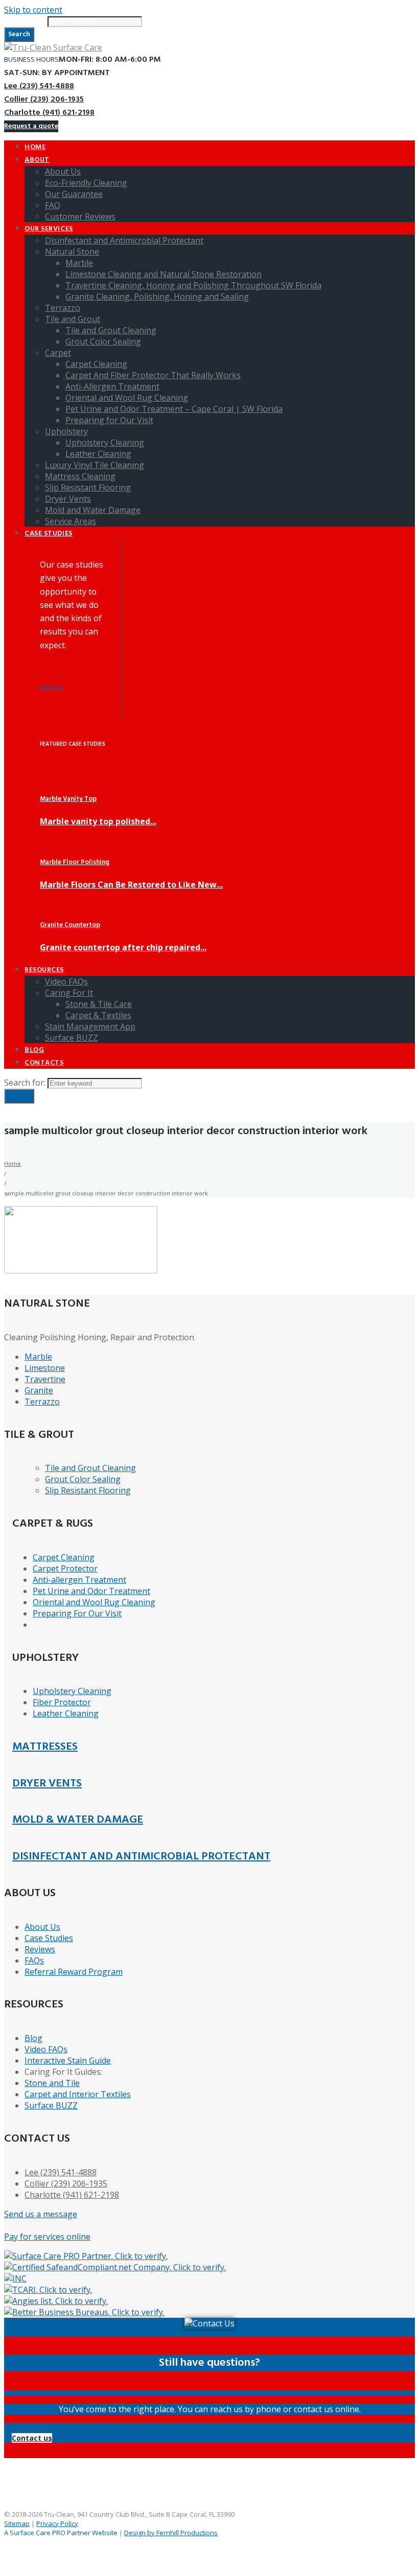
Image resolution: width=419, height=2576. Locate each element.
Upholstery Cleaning (72, 1691)
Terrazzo (42, 1402)
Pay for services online (47, 2237)
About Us (42, 1927)
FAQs (34, 1960)
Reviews (40, 1949)
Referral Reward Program (74, 1972)
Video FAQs (46, 2049)
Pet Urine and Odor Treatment (91, 1591)
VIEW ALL (52, 689)
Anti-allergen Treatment (79, 1580)
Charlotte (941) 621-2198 (49, 113)
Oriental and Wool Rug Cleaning (94, 1602)
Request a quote (31, 126)
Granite (39, 1390)
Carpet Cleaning (64, 1557)
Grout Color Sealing (83, 1479)
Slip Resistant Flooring (88, 1490)
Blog (33, 2038)
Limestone (45, 1368)
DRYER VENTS (47, 1784)
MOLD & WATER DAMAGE (78, 1820)
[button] (32, 2438)
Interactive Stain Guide (68, 2060)
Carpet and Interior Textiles (78, 2094)
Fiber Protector (62, 1702)
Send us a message (41, 2214)
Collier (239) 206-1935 (44, 100)
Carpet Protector (65, 1568)
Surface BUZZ (51, 2105)
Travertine (45, 1379)
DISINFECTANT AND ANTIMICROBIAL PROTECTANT (141, 1857)
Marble (38, 1357)
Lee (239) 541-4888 (39, 86)
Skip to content (33, 10)
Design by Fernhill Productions (171, 2533)
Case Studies (49, 1938)
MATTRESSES (45, 1747)
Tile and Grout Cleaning (90, 1468)
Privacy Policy (57, 2523)
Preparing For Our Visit (77, 1613)
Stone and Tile (52, 2083)
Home (13, 1163)
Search (19, 34)
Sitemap (17, 2523)
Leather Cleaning (66, 1713)
